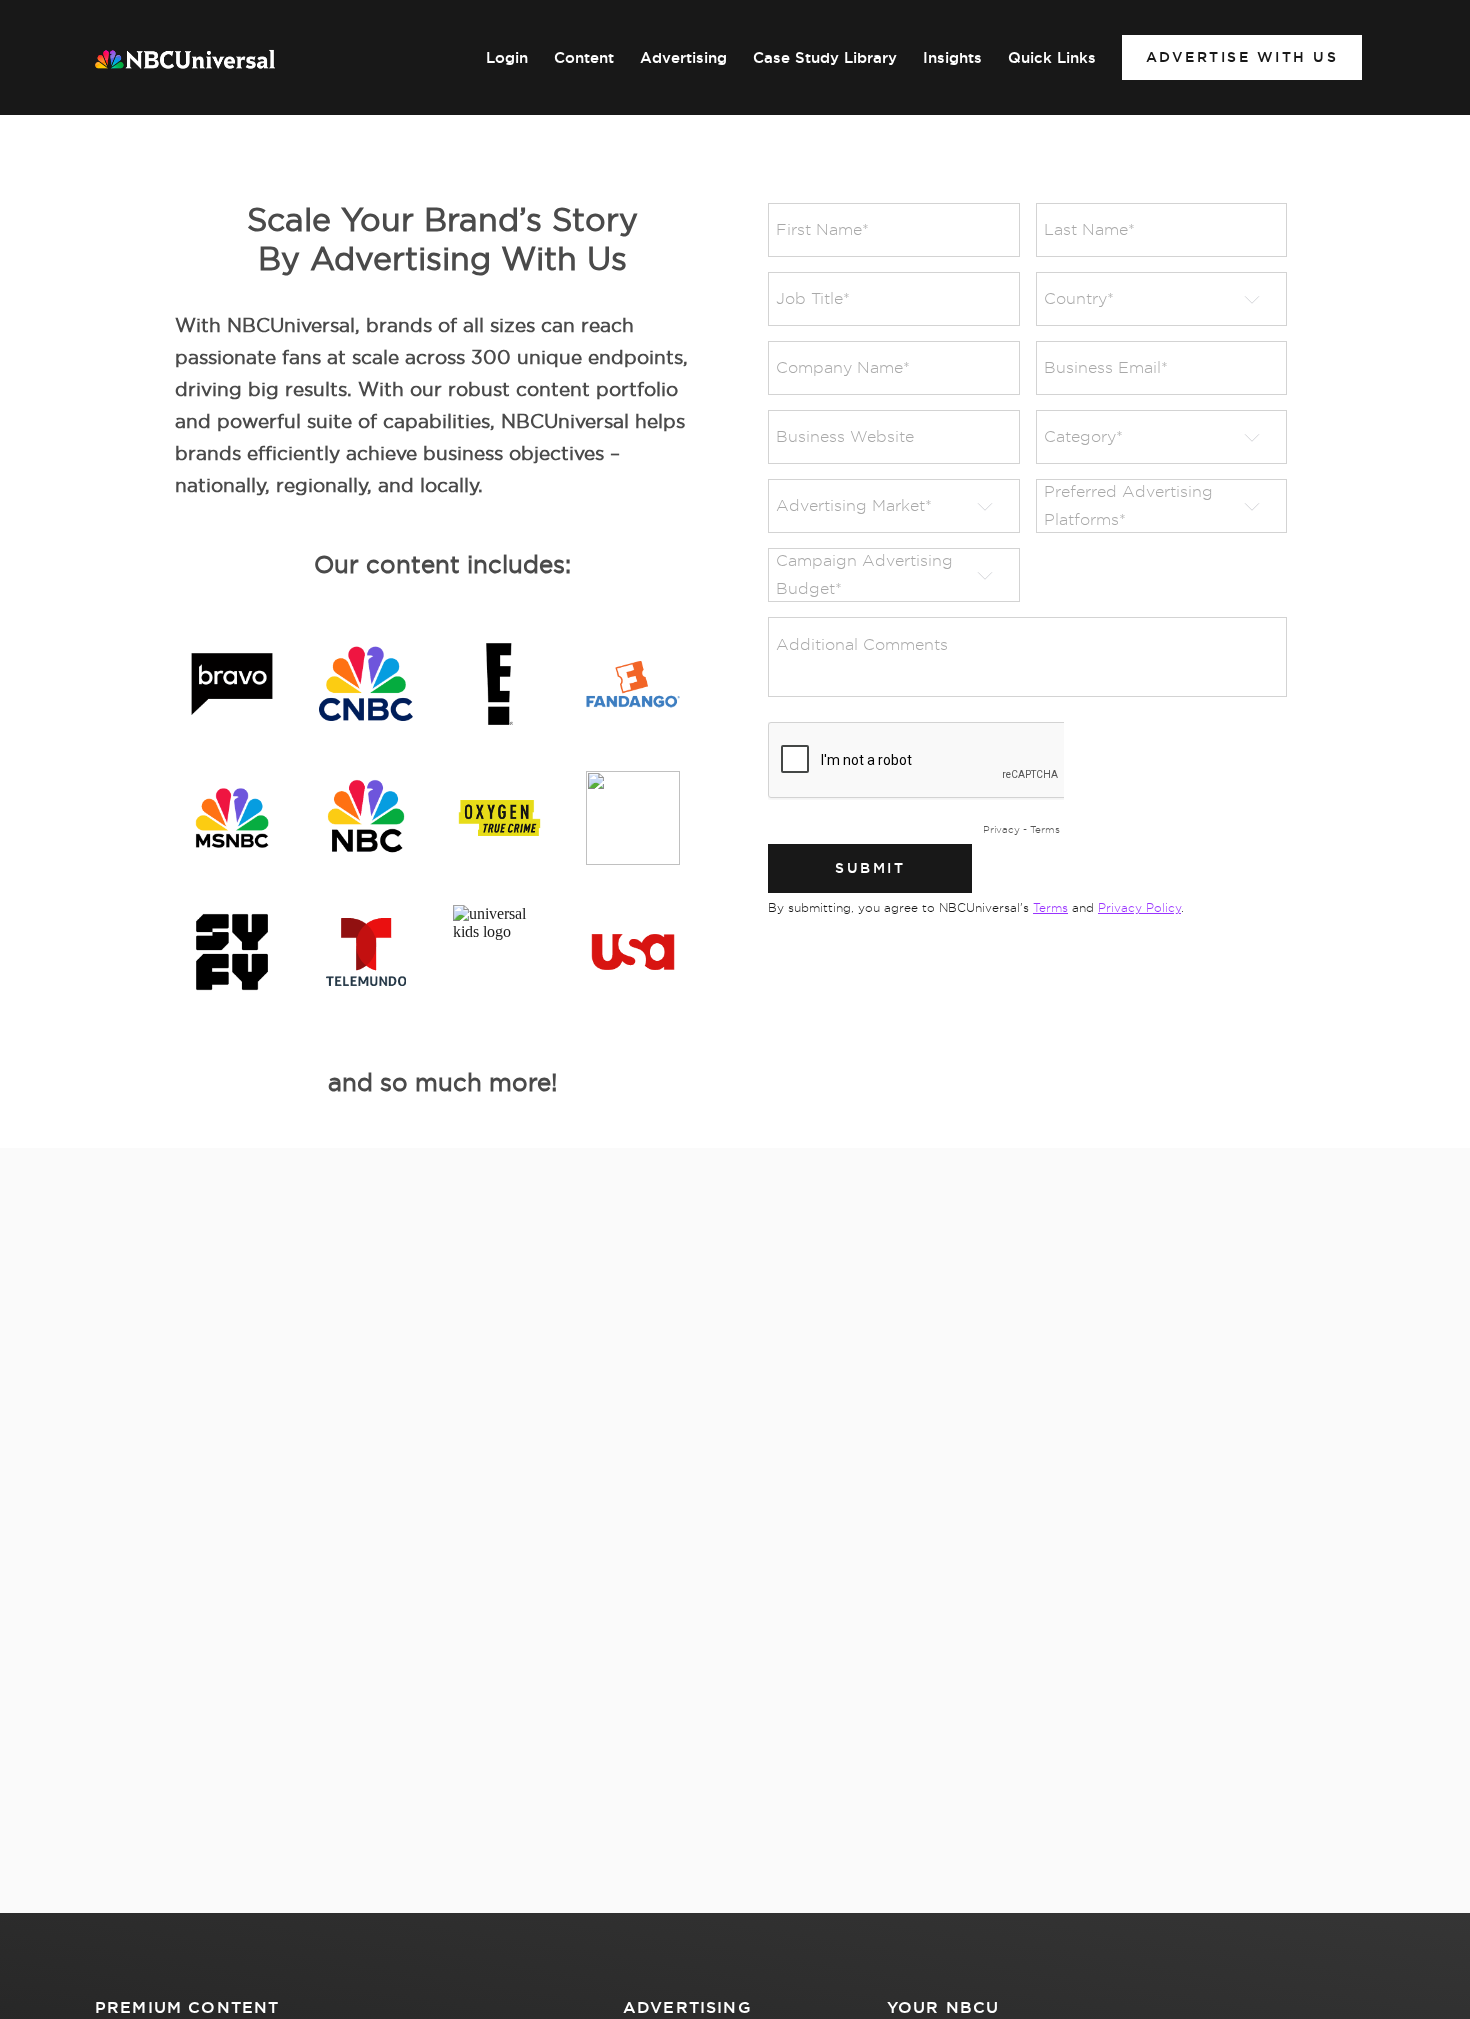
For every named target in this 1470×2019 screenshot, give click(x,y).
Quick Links (1052, 58)
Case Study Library (825, 58)
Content (584, 58)
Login (507, 58)
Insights (952, 58)
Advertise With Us (1242, 57)
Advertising (683, 58)
